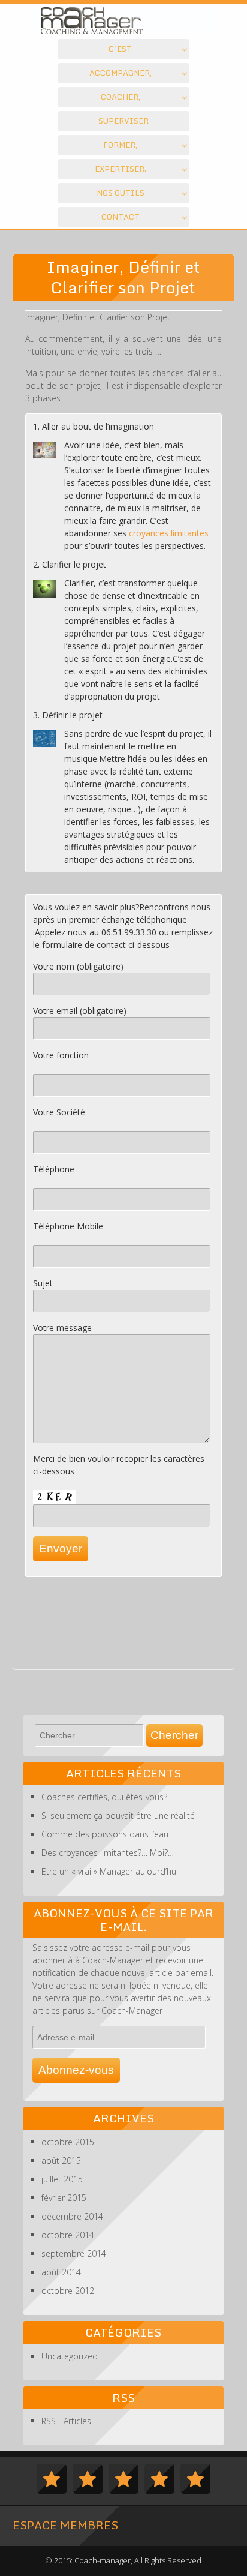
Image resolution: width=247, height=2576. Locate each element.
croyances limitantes (169, 533)
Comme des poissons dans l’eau (105, 1834)
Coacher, (121, 97)
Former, (120, 145)
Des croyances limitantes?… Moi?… (108, 1853)
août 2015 (61, 2160)
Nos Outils (121, 193)
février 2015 (64, 2198)
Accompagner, (121, 73)
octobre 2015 (68, 2142)
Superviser (123, 121)
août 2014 (61, 2272)
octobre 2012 (68, 2291)
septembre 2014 (74, 2253)
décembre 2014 (72, 2216)
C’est (120, 49)
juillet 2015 (62, 2179)
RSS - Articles (66, 2421)
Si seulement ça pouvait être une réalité (118, 1815)
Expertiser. (121, 169)
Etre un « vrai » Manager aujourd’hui (110, 1871)
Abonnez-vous (76, 2070)
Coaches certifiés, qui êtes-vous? (104, 1797)
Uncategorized (70, 2356)
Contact (121, 217)
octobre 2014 (68, 2235)
